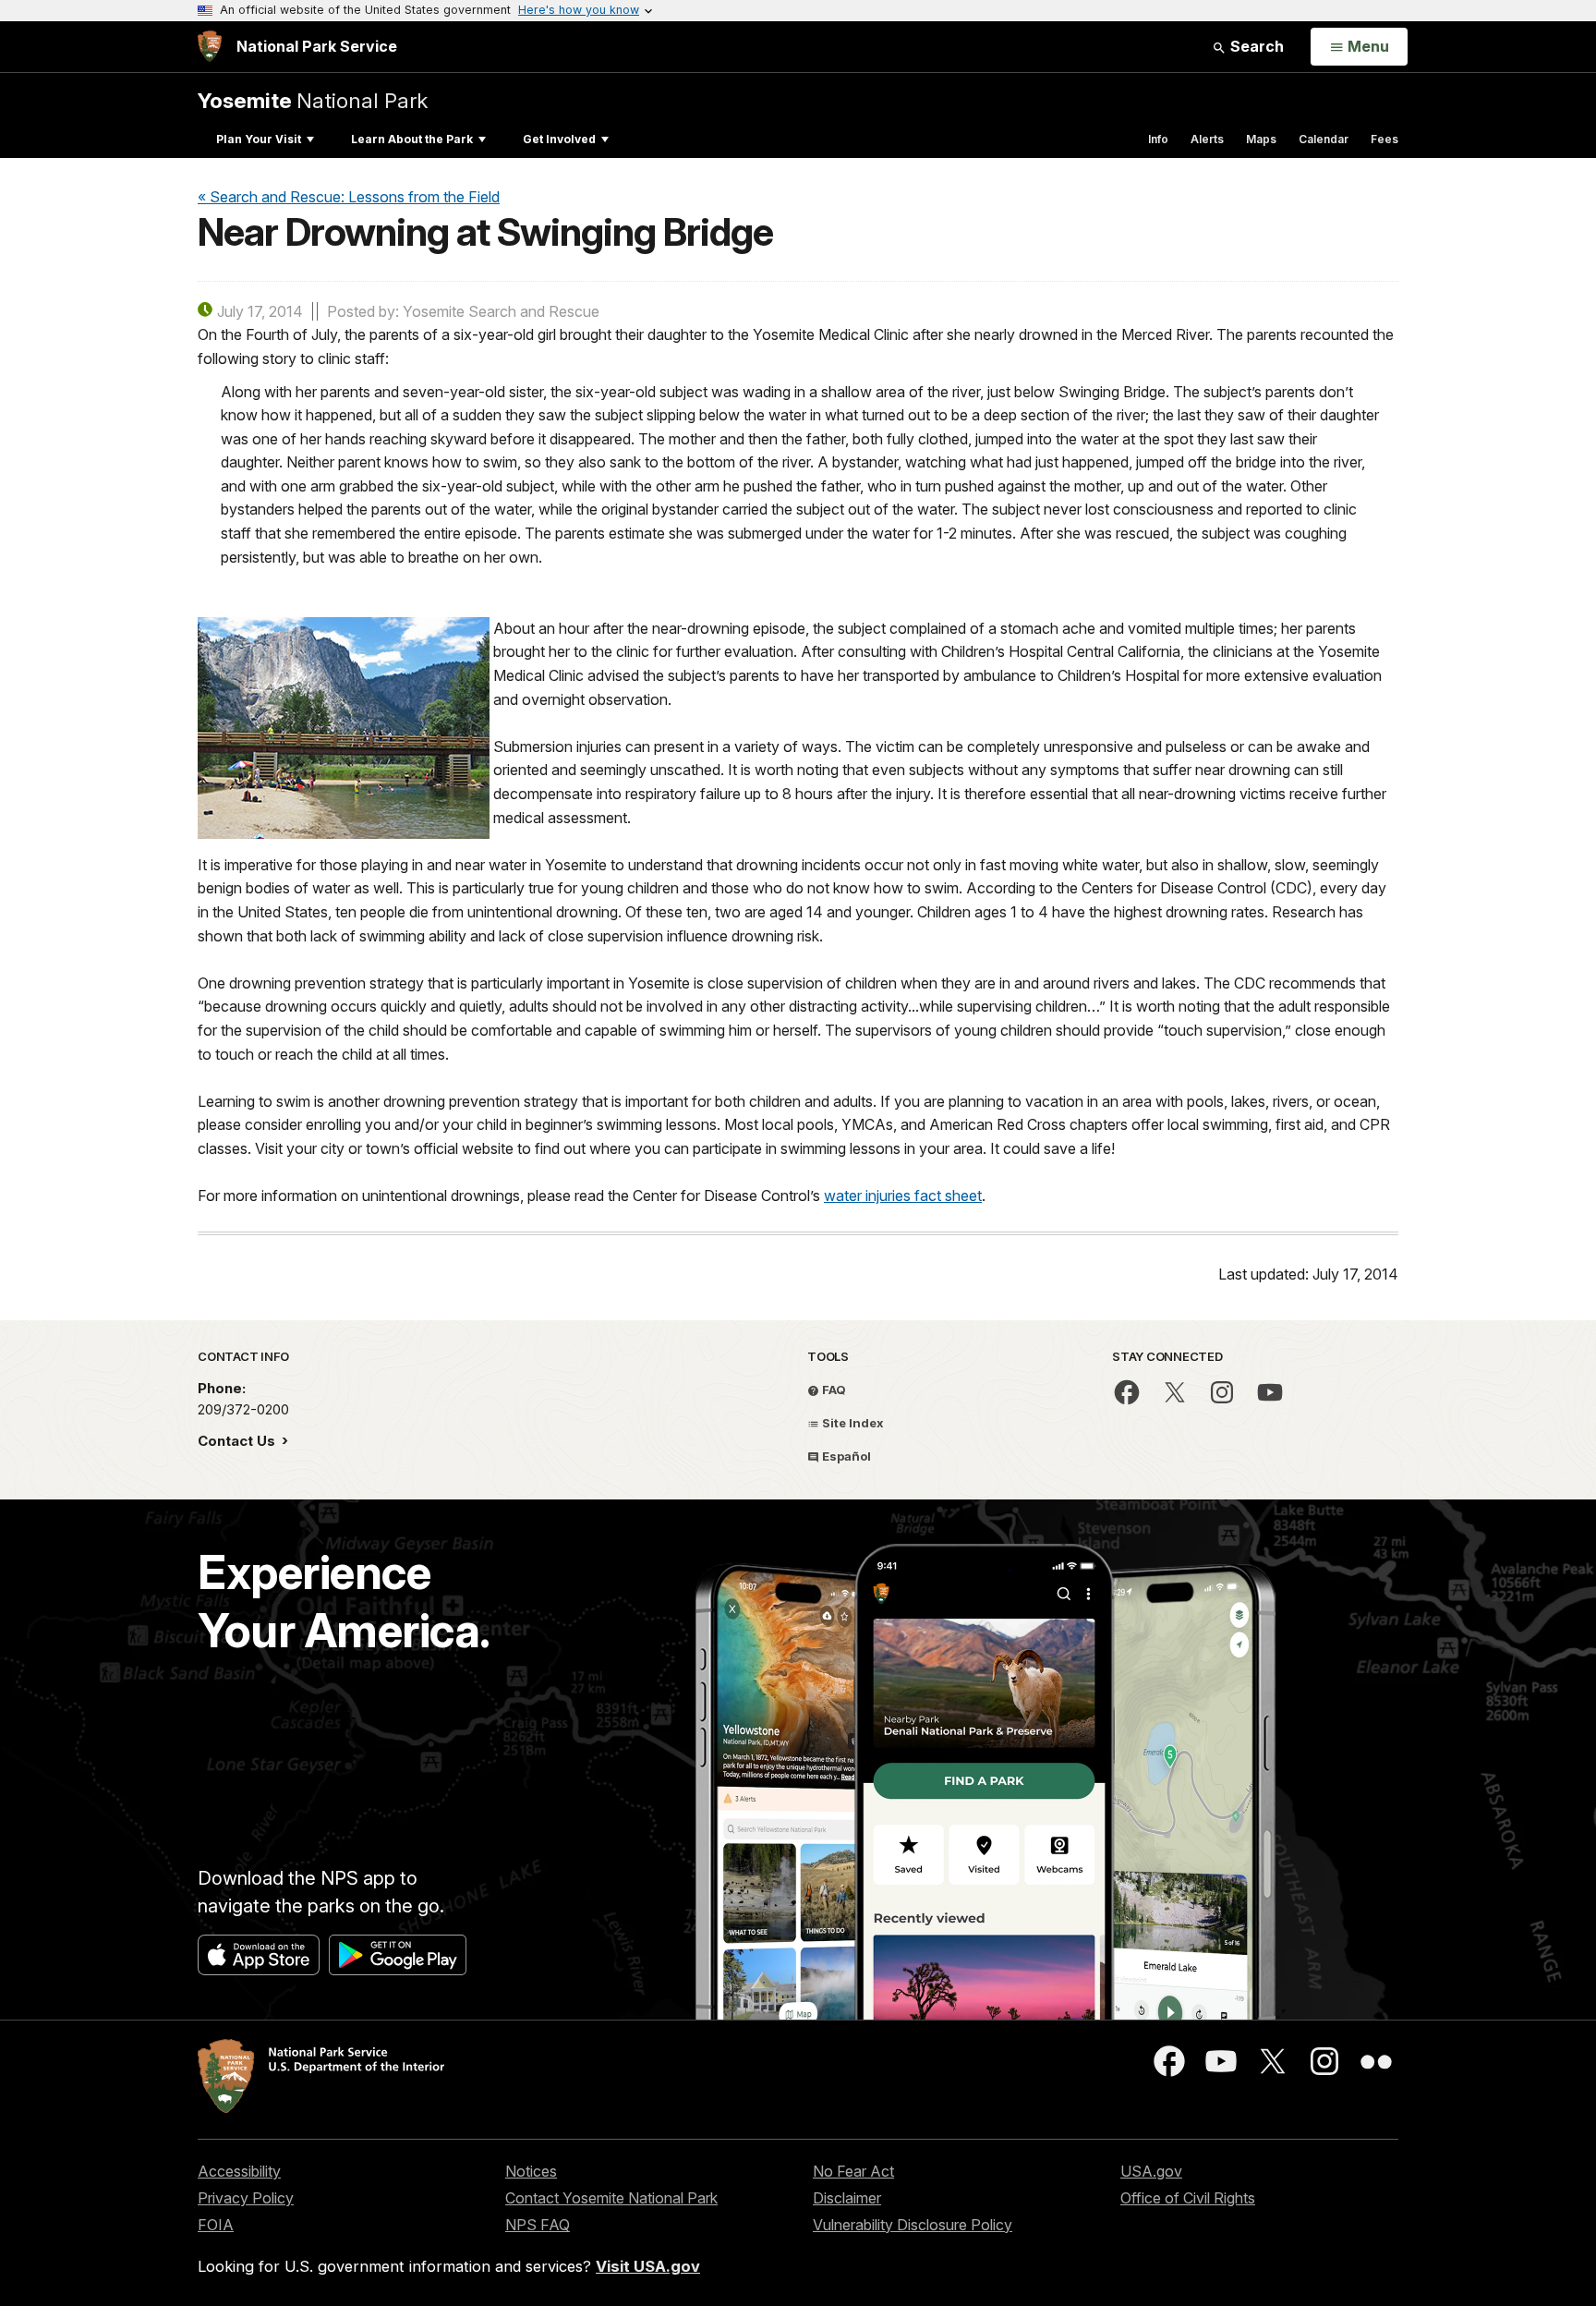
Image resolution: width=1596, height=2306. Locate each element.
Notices (531, 2171)
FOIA (216, 2225)
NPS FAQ (538, 2225)
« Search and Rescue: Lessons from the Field (349, 197)
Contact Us (238, 1441)
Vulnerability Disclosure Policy (913, 2225)
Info (1158, 139)
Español (845, 1456)
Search (1255, 46)
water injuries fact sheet (903, 1195)
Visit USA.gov (648, 2266)
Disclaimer (847, 2198)
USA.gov (1151, 2171)
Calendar (1324, 139)
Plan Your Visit (259, 139)
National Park (313, 100)
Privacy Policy (246, 2198)
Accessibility (239, 2171)
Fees (1384, 139)
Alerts (1207, 139)
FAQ (833, 1390)
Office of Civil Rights (1188, 2198)
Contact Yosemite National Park (611, 2198)
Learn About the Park (412, 139)
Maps (1261, 139)
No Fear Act (853, 2171)
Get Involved (559, 139)
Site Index (852, 1423)
